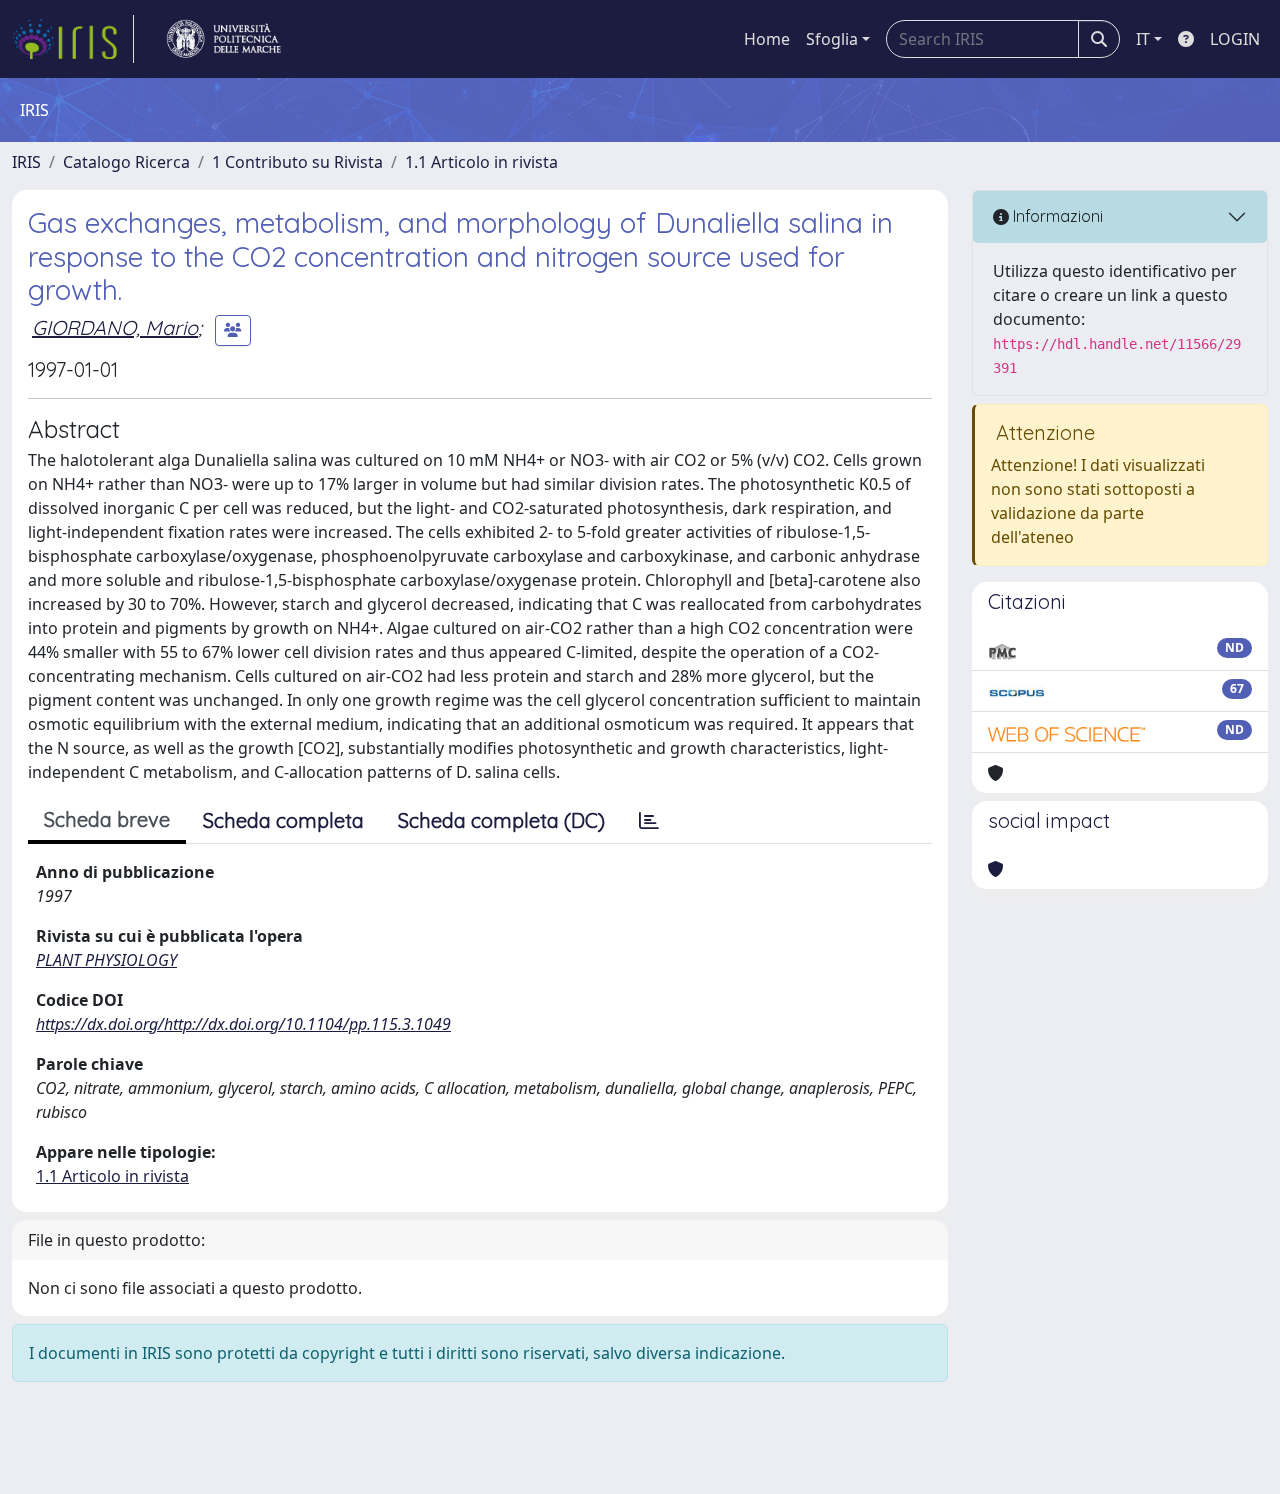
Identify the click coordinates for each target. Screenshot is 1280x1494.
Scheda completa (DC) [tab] (501, 820)
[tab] (649, 821)
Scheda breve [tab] (107, 819)
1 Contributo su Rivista (297, 162)
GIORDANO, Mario (115, 327)
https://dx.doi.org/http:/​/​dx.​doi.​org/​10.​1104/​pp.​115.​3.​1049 (243, 1024)
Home (767, 39)
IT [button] (1143, 39)
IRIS (26, 162)
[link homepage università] (224, 39)
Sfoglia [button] (832, 39)
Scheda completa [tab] (283, 820)
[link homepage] (73, 39)
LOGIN (1235, 39)
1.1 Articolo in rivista (481, 162)
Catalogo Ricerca (126, 162)
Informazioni (1056, 216)
